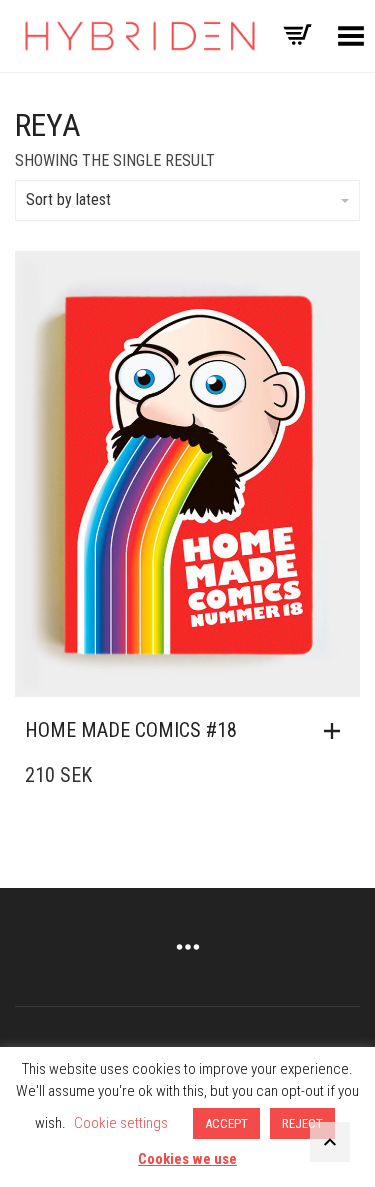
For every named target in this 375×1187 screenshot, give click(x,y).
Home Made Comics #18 (131, 730)
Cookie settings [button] (121, 1123)
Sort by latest (68, 199)
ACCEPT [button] (226, 1123)
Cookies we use (187, 1159)
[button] (337, 731)
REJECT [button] (302, 1123)
